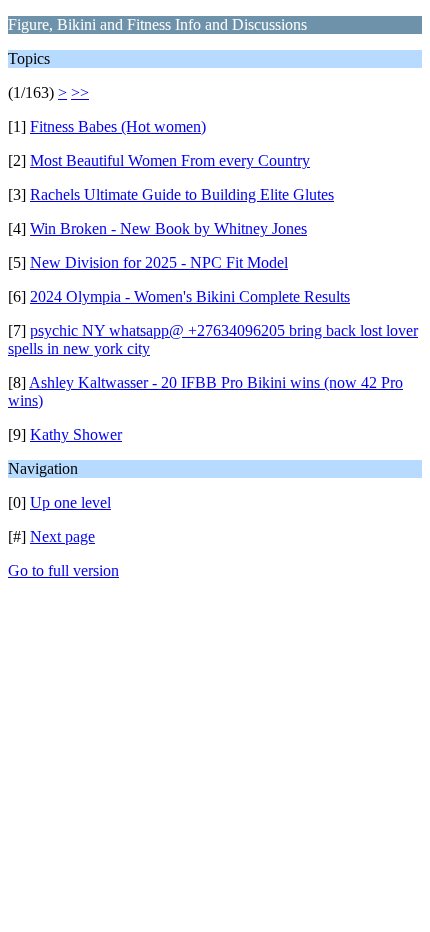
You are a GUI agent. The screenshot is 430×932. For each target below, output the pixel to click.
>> (80, 92)
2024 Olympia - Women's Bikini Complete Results (190, 296)
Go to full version (63, 570)
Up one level (70, 502)
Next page (62, 536)
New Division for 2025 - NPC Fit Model (159, 262)
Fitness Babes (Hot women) (118, 126)
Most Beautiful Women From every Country (170, 160)
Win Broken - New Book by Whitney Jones (168, 228)
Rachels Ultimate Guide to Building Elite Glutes (182, 194)
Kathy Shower (76, 434)
